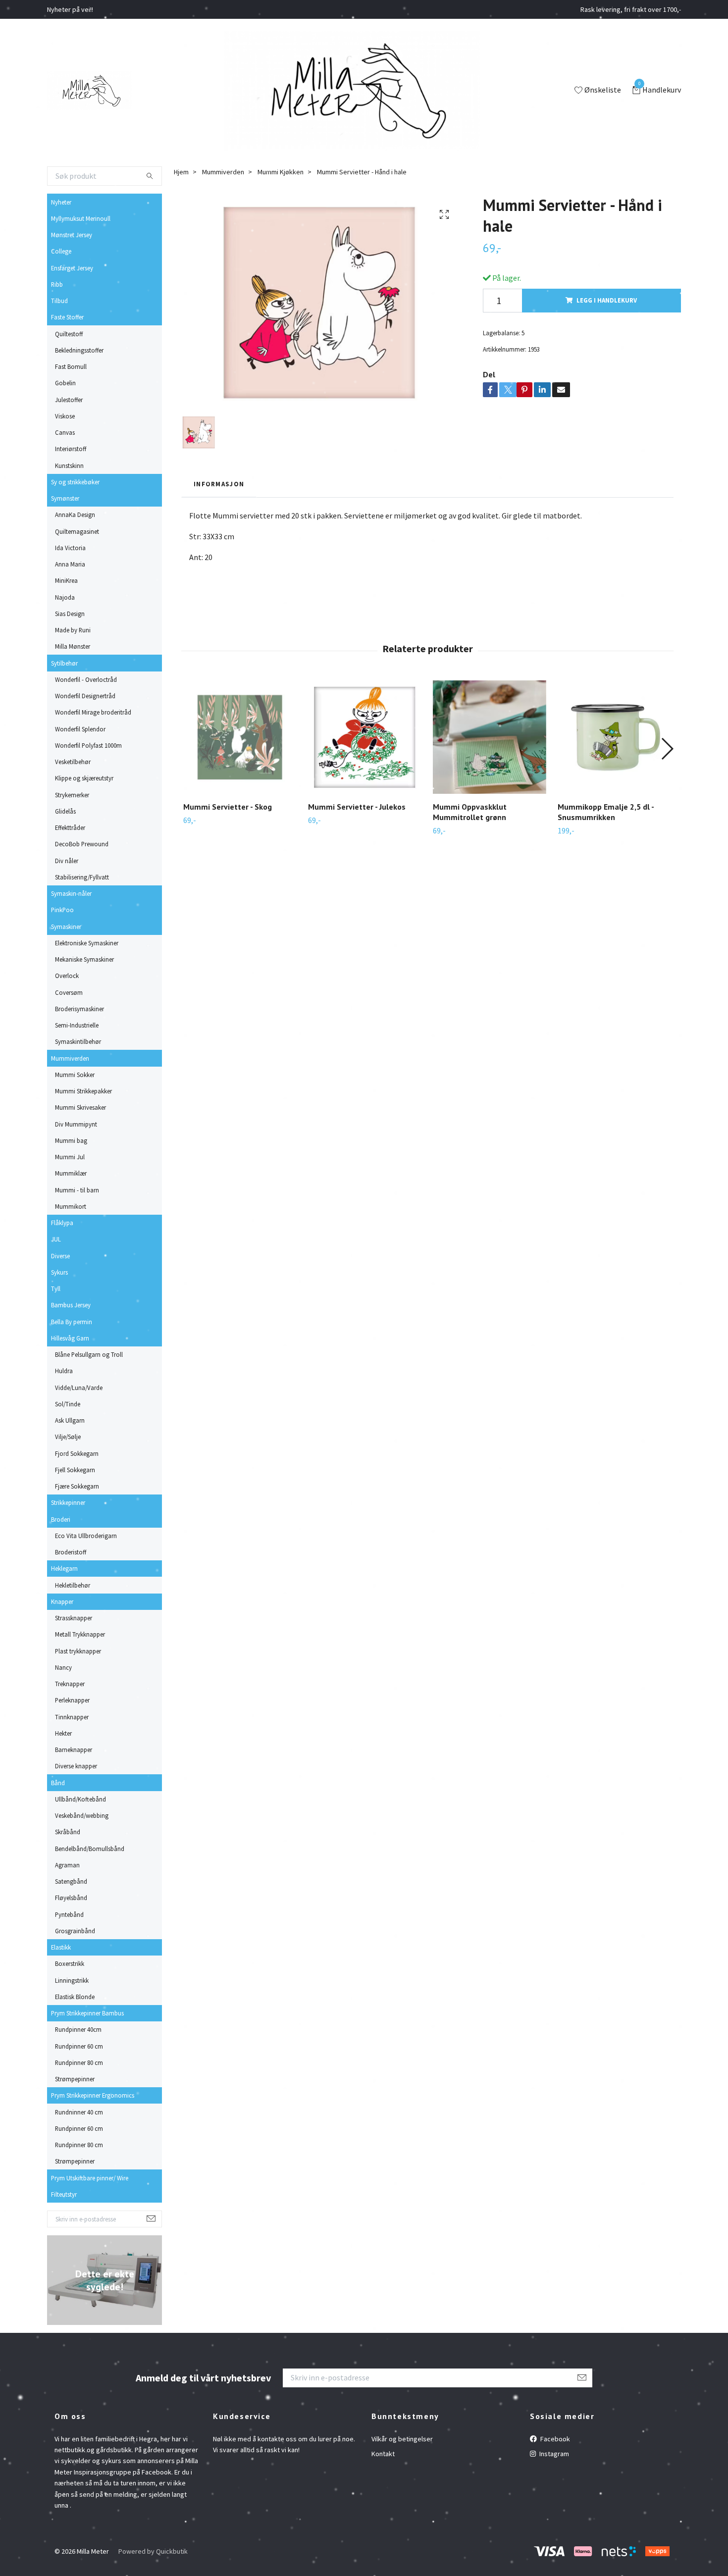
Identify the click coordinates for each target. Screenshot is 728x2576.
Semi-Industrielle (77, 1025)
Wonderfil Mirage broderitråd (93, 712)
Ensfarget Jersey (72, 268)
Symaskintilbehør (78, 1041)
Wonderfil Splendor (80, 729)
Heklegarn (64, 1568)
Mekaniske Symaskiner (84, 959)
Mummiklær (71, 1173)
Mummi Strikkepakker (83, 1091)
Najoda (65, 597)
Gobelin (65, 383)
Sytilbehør (64, 663)
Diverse (60, 1256)
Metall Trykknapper (80, 1634)
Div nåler (67, 861)
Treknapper (70, 1684)
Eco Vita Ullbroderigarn (86, 1536)
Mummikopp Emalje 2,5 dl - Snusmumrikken (606, 812)
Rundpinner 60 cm (79, 2046)
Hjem (181, 172)
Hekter (63, 1733)
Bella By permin (72, 1322)
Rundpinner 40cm (78, 2029)
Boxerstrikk (70, 1963)
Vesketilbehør (73, 762)
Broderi (61, 1519)
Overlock (67, 976)
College (61, 251)
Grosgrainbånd (75, 1931)
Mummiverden (70, 1058)
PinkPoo (62, 910)
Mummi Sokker (75, 1075)
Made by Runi (73, 630)
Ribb (57, 284)
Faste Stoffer (67, 317)
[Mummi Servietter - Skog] (240, 737)
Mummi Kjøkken (281, 172)
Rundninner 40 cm (79, 2112)
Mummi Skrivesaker (80, 1107)
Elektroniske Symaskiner (87, 943)
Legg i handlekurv (607, 300)
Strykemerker (72, 795)
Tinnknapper (72, 1717)
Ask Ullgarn (70, 1420)
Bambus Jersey (71, 1305)
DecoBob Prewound (82, 844)
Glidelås (65, 811)
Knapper (62, 1601)
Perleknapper (72, 1700)
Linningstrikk (72, 1980)
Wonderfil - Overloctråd (86, 679)
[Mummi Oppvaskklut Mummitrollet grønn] (490, 737)
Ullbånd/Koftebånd (80, 1799)
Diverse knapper (76, 1766)
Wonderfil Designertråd (85, 696)
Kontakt (383, 2454)
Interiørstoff (71, 449)
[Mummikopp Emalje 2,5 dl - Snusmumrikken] (614, 737)
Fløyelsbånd (71, 1898)
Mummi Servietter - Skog (228, 807)
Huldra (64, 1371)
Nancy (63, 1667)
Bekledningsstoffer (79, 350)
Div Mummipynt (76, 1124)
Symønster (65, 498)
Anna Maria (70, 564)
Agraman (67, 1865)
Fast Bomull (71, 366)
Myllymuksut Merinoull (81, 218)
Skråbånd (68, 1832)
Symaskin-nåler (71, 893)
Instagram (553, 2454)
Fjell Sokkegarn (75, 1470)
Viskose (65, 416)
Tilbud (59, 301)
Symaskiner (66, 927)
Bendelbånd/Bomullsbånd (90, 1849)
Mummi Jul (70, 1157)
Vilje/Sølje (68, 1437)
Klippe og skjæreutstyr (84, 778)
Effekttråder (70, 827)
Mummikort (71, 1206)
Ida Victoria (70, 548)
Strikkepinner (68, 1502)
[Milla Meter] (89, 91)
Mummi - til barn (77, 1190)
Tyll (56, 1288)
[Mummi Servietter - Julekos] (365, 737)
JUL (56, 1239)
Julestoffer (69, 400)
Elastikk (61, 1947)
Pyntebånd (69, 1914)
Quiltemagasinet (77, 531)
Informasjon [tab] (219, 484)
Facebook (554, 2439)
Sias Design (70, 614)
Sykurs (59, 1272)
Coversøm (69, 992)
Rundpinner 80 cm (79, 2062)
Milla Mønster (73, 646)
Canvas (65, 432)
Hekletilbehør (73, 1585)
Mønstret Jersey (72, 235)
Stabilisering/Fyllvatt (82, 877)
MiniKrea (66, 580)
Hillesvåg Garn (70, 1338)
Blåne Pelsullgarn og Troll (89, 1354)
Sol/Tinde (68, 1404)
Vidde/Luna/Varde (79, 1388)
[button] (667, 749)
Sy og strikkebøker (75, 482)
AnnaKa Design (75, 515)
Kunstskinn (69, 465)
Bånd (58, 1783)
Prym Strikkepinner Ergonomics (93, 2095)
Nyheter (61, 202)
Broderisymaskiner (79, 1009)
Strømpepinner (75, 2079)
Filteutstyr (64, 2194)
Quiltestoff (69, 334)
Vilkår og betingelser (402, 2439)
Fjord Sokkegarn (77, 1453)
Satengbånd (71, 1881)
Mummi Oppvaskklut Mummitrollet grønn (470, 812)
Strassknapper (74, 1618)
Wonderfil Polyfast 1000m (88, 745)
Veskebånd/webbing (82, 1815)
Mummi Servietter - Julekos (357, 807)
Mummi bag (71, 1140)
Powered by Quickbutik (153, 2551)
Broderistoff (71, 1552)
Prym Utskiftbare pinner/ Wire (90, 2178)
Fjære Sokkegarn (77, 1486)
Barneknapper (74, 1750)
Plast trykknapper (78, 1651)
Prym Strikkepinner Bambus (87, 2013)
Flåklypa (62, 1223)
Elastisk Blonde (75, 1997)
